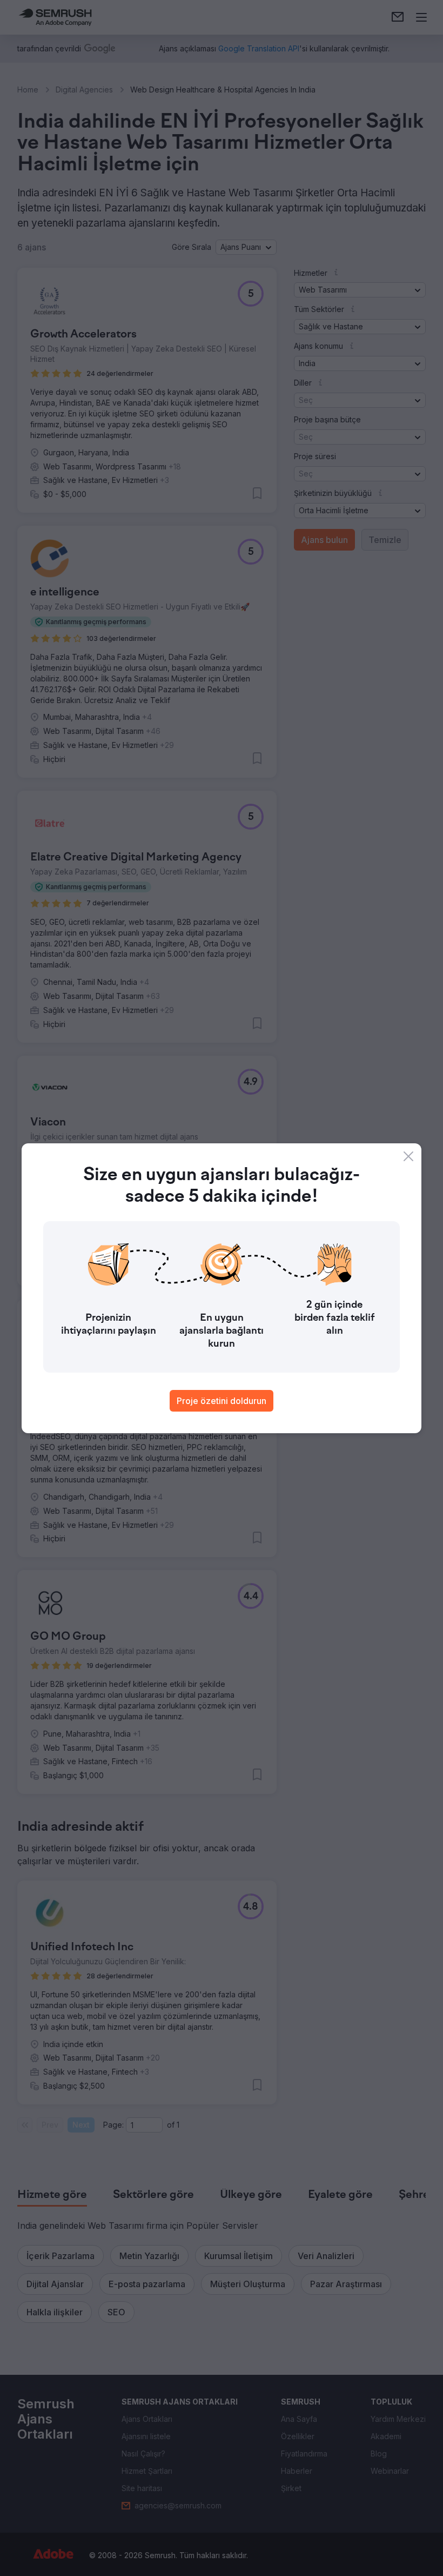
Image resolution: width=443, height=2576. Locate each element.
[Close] (408, 1156)
